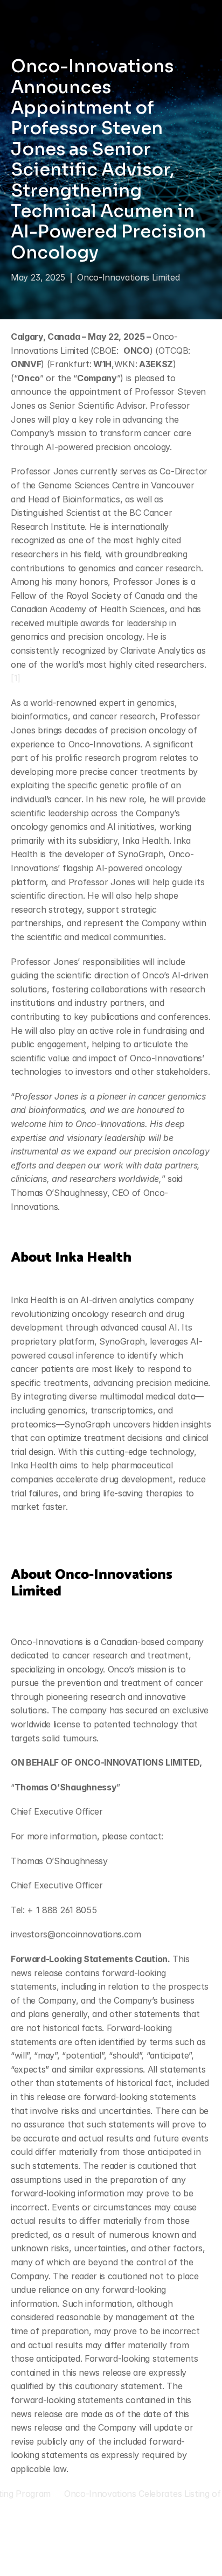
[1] (16, 678)
